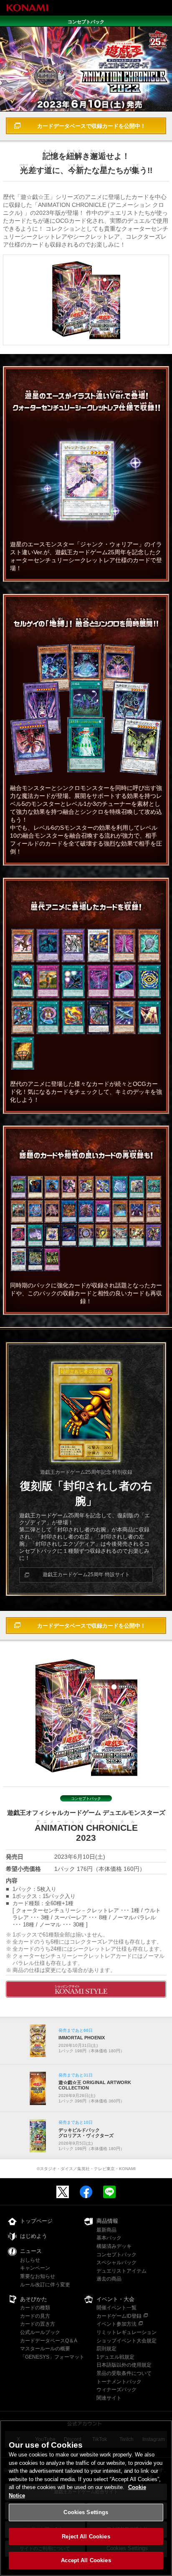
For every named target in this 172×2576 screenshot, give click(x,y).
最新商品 (106, 2230)
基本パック (109, 2238)
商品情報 (107, 2221)
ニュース (31, 2251)
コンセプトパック (116, 2255)
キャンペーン (35, 2268)
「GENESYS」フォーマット (52, 2357)
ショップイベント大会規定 (126, 2341)
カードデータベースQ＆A (49, 2341)
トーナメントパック (119, 2382)
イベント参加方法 (116, 2324)
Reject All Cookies (86, 2537)
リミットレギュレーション (126, 2332)
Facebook (86, 2192)
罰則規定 (106, 2349)
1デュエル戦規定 (115, 2357)
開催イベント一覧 (116, 2308)
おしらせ (30, 2260)
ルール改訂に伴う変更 (45, 2285)
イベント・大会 (115, 2299)
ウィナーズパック (116, 2390)
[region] (86, 2498)
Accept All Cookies (86, 2560)
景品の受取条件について (124, 2373)
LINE (109, 2192)
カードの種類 (35, 2308)
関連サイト (109, 2398)
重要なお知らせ (38, 2276)
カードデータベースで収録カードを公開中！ (91, 126)
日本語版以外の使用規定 (124, 2365)
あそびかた (34, 2299)
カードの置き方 (38, 2324)
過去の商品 (109, 2279)
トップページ (36, 2221)
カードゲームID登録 (119, 2316)
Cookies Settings (86, 2512)
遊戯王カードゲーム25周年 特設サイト (86, 1575)
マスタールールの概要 (45, 2349)
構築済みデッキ (114, 2246)
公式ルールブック (40, 2332)
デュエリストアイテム (121, 2271)
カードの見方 (35, 2316)
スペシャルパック (116, 2263)
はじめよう (34, 2236)
